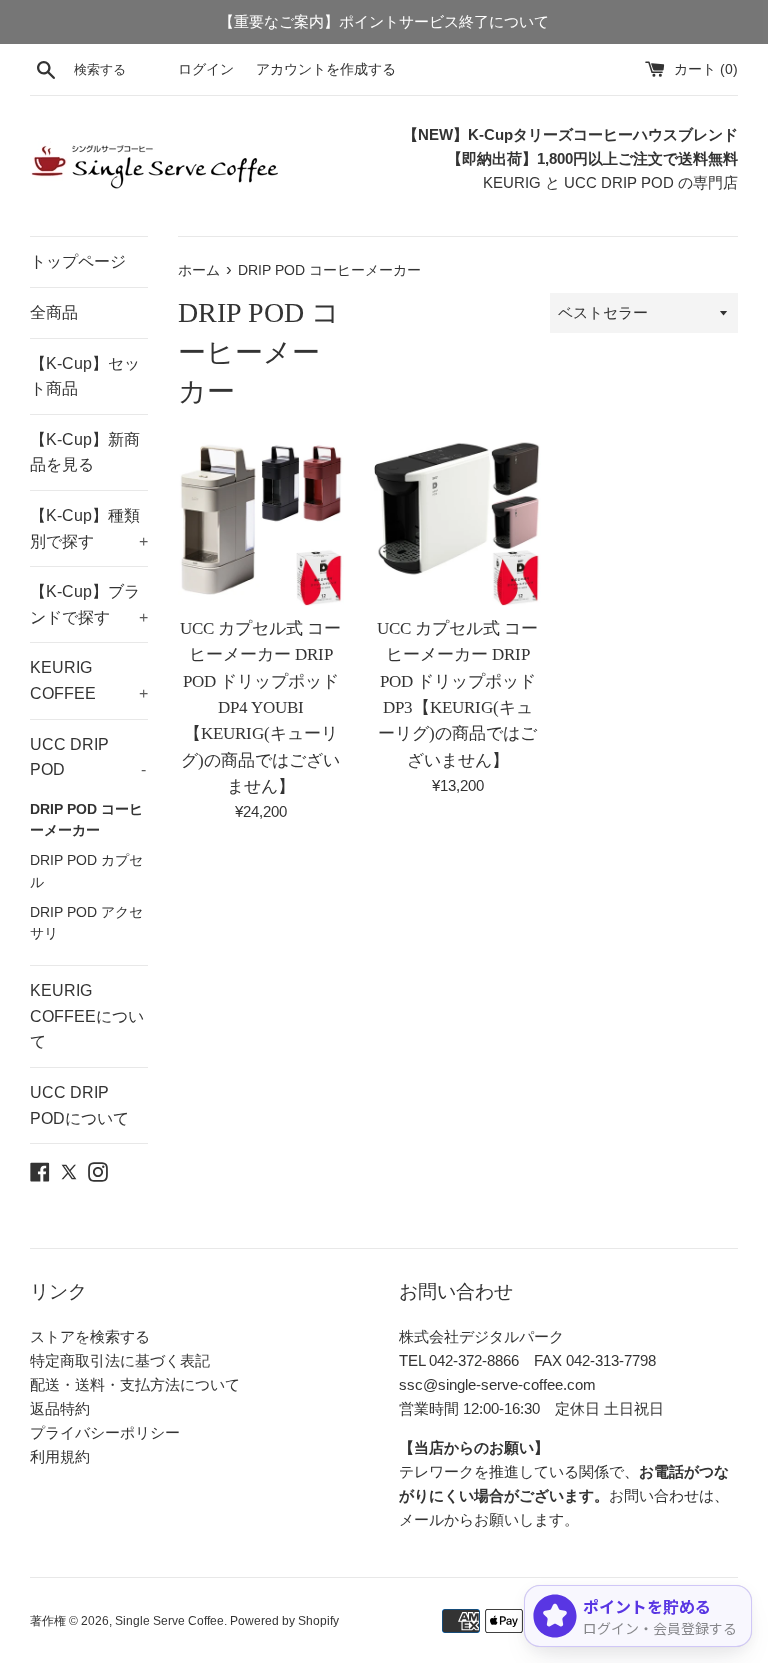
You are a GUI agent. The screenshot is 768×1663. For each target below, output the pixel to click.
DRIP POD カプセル (86, 871)
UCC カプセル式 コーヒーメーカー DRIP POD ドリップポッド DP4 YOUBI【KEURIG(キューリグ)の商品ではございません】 (260, 707)
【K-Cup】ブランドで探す (89, 604)
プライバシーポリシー (105, 1432)
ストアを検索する (90, 1336)
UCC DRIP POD (88, 757)
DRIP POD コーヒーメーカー (86, 820)
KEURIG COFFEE (89, 680)
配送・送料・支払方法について (135, 1384)
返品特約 (60, 1408)
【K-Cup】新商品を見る (85, 452)
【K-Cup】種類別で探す (89, 528)
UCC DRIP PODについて (79, 1105)
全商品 (54, 312)
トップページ (78, 261)
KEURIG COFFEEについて (87, 1016)
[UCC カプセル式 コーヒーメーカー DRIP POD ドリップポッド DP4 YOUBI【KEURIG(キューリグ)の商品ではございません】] (261, 522)
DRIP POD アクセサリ (86, 923)
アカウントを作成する (326, 69)
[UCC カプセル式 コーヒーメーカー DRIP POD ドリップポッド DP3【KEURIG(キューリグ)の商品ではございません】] (457, 522)
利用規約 (60, 1456)
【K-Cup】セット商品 (85, 376)
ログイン (206, 69)
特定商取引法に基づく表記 (120, 1360)
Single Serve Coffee (169, 1621)
